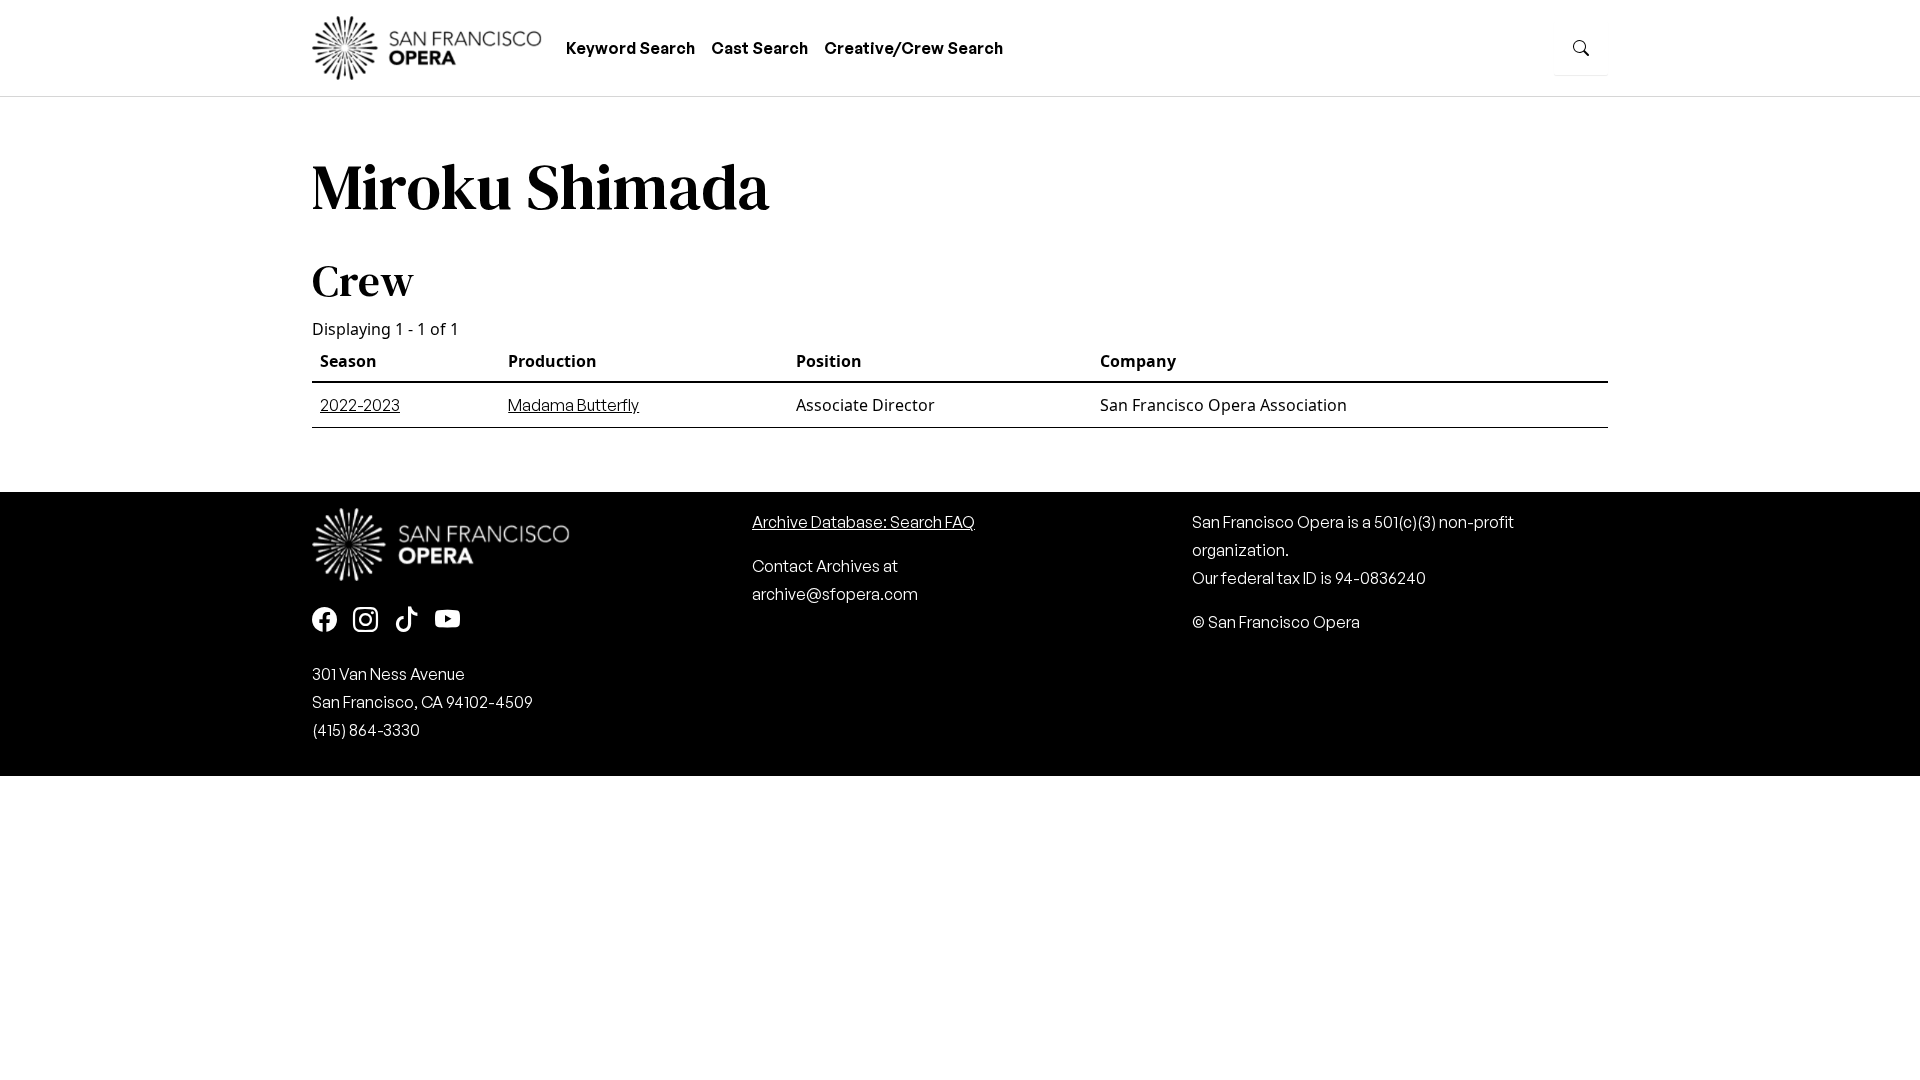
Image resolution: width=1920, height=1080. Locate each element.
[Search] (1581, 48)
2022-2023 (360, 405)
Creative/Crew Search (913, 48)
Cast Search (759, 48)
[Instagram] (365, 620)
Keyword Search (630, 48)
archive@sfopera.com (835, 594)
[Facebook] (324, 620)
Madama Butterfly (573, 405)
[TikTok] (406, 620)
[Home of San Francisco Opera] (427, 45)
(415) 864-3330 (366, 730)
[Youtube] (447, 620)
